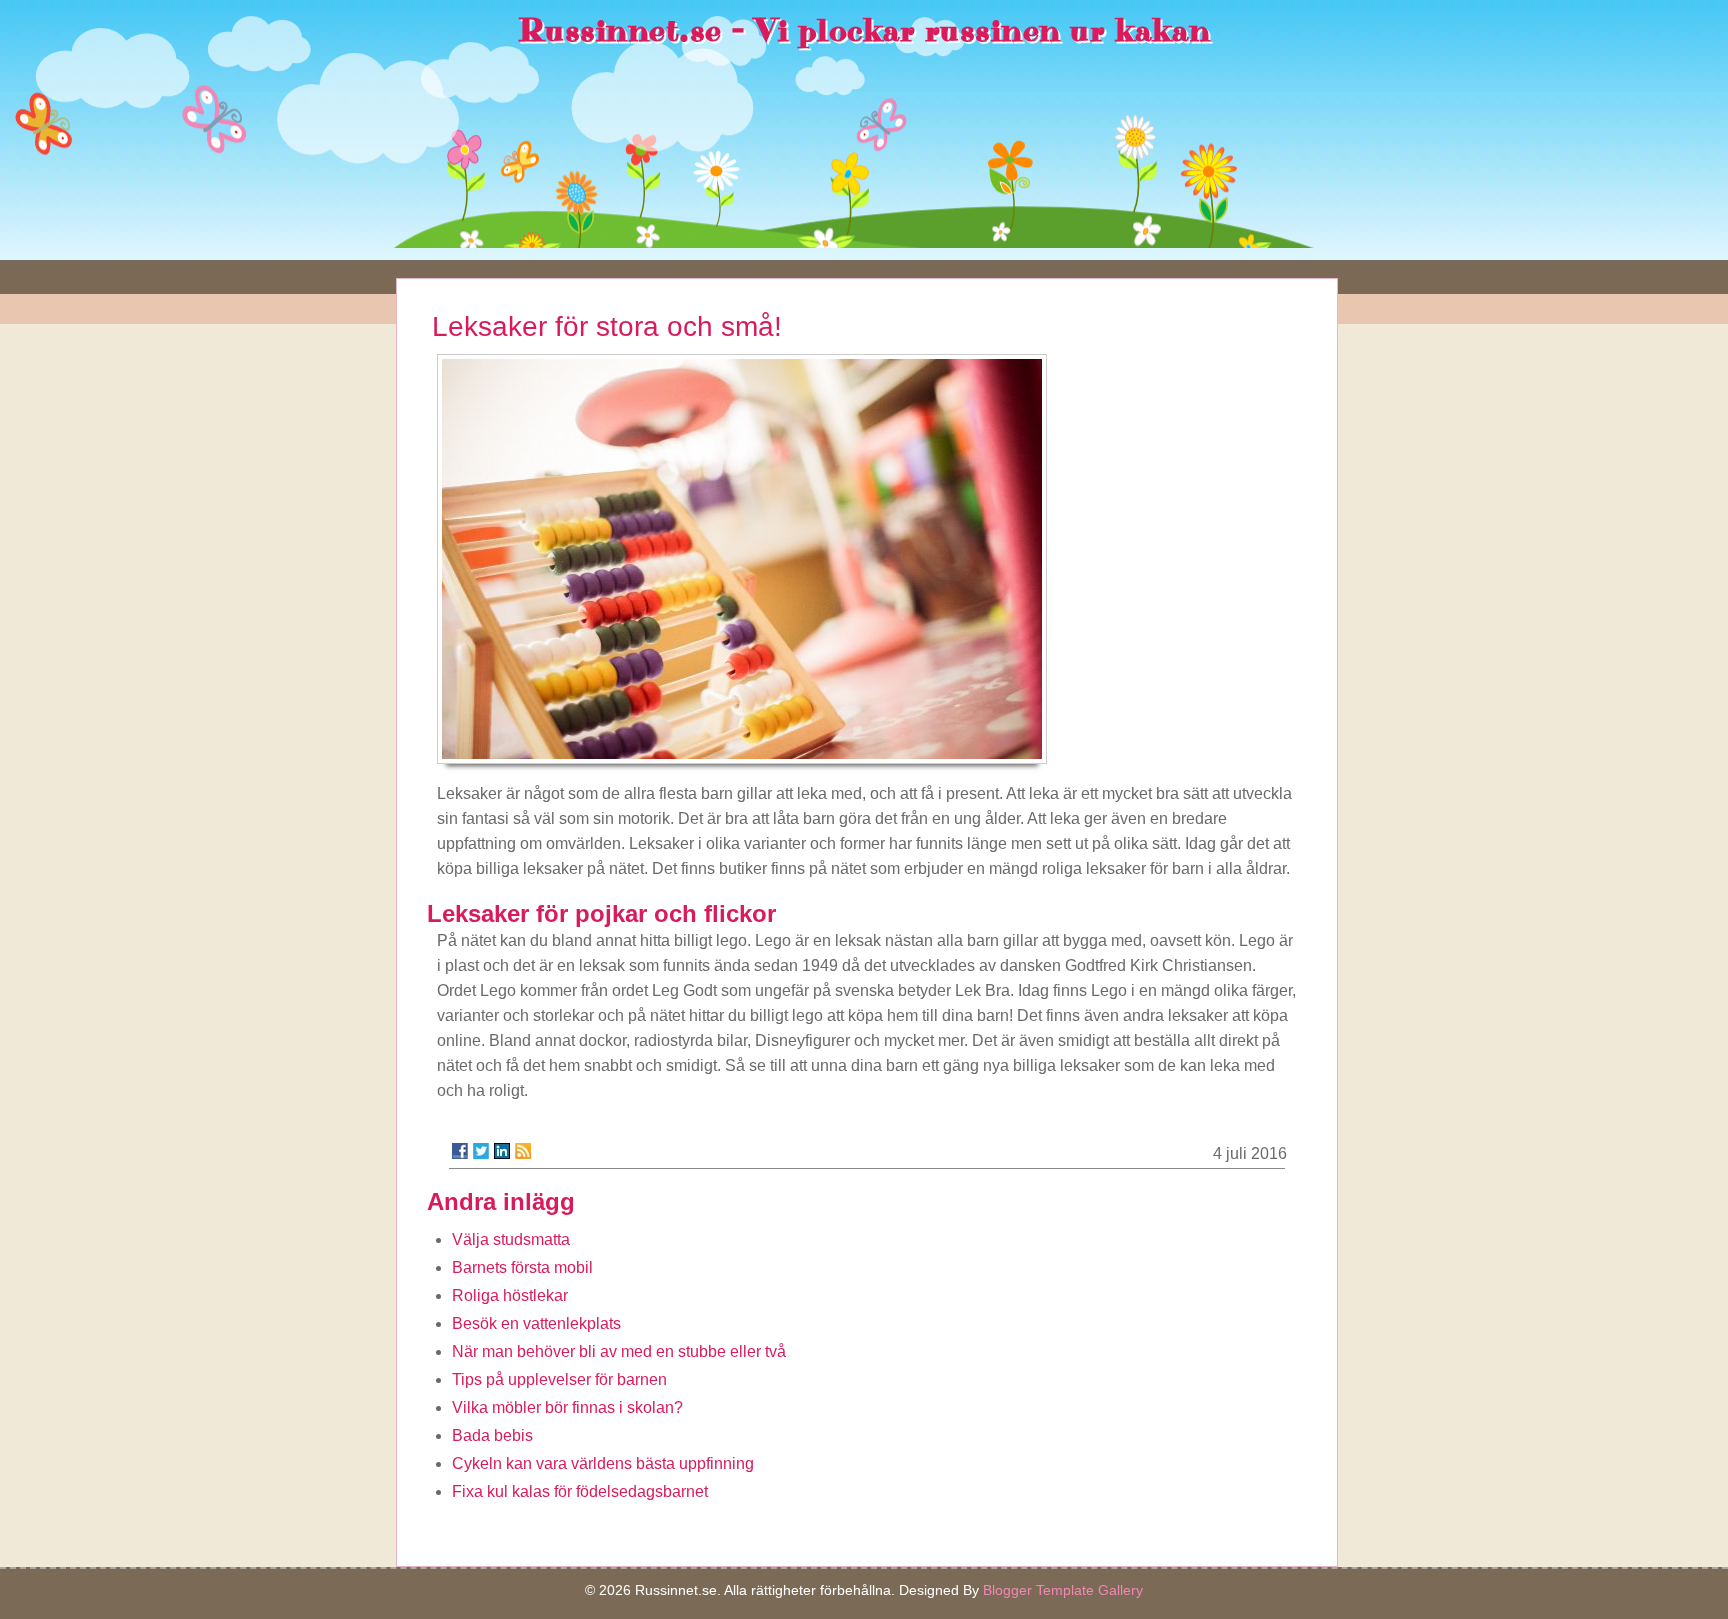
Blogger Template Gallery (1063, 1590)
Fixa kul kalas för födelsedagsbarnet (580, 1491)
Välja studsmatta (511, 1239)
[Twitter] (481, 1151)
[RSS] (523, 1151)
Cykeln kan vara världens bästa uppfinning (603, 1463)
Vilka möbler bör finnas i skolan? (567, 1407)
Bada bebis (492, 1435)
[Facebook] (460, 1151)
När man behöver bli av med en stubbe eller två (619, 1351)
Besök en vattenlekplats (536, 1323)
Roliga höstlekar (510, 1295)
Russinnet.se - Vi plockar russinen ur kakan (864, 31)
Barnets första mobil (522, 1267)
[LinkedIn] (502, 1151)
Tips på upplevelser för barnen (559, 1379)
